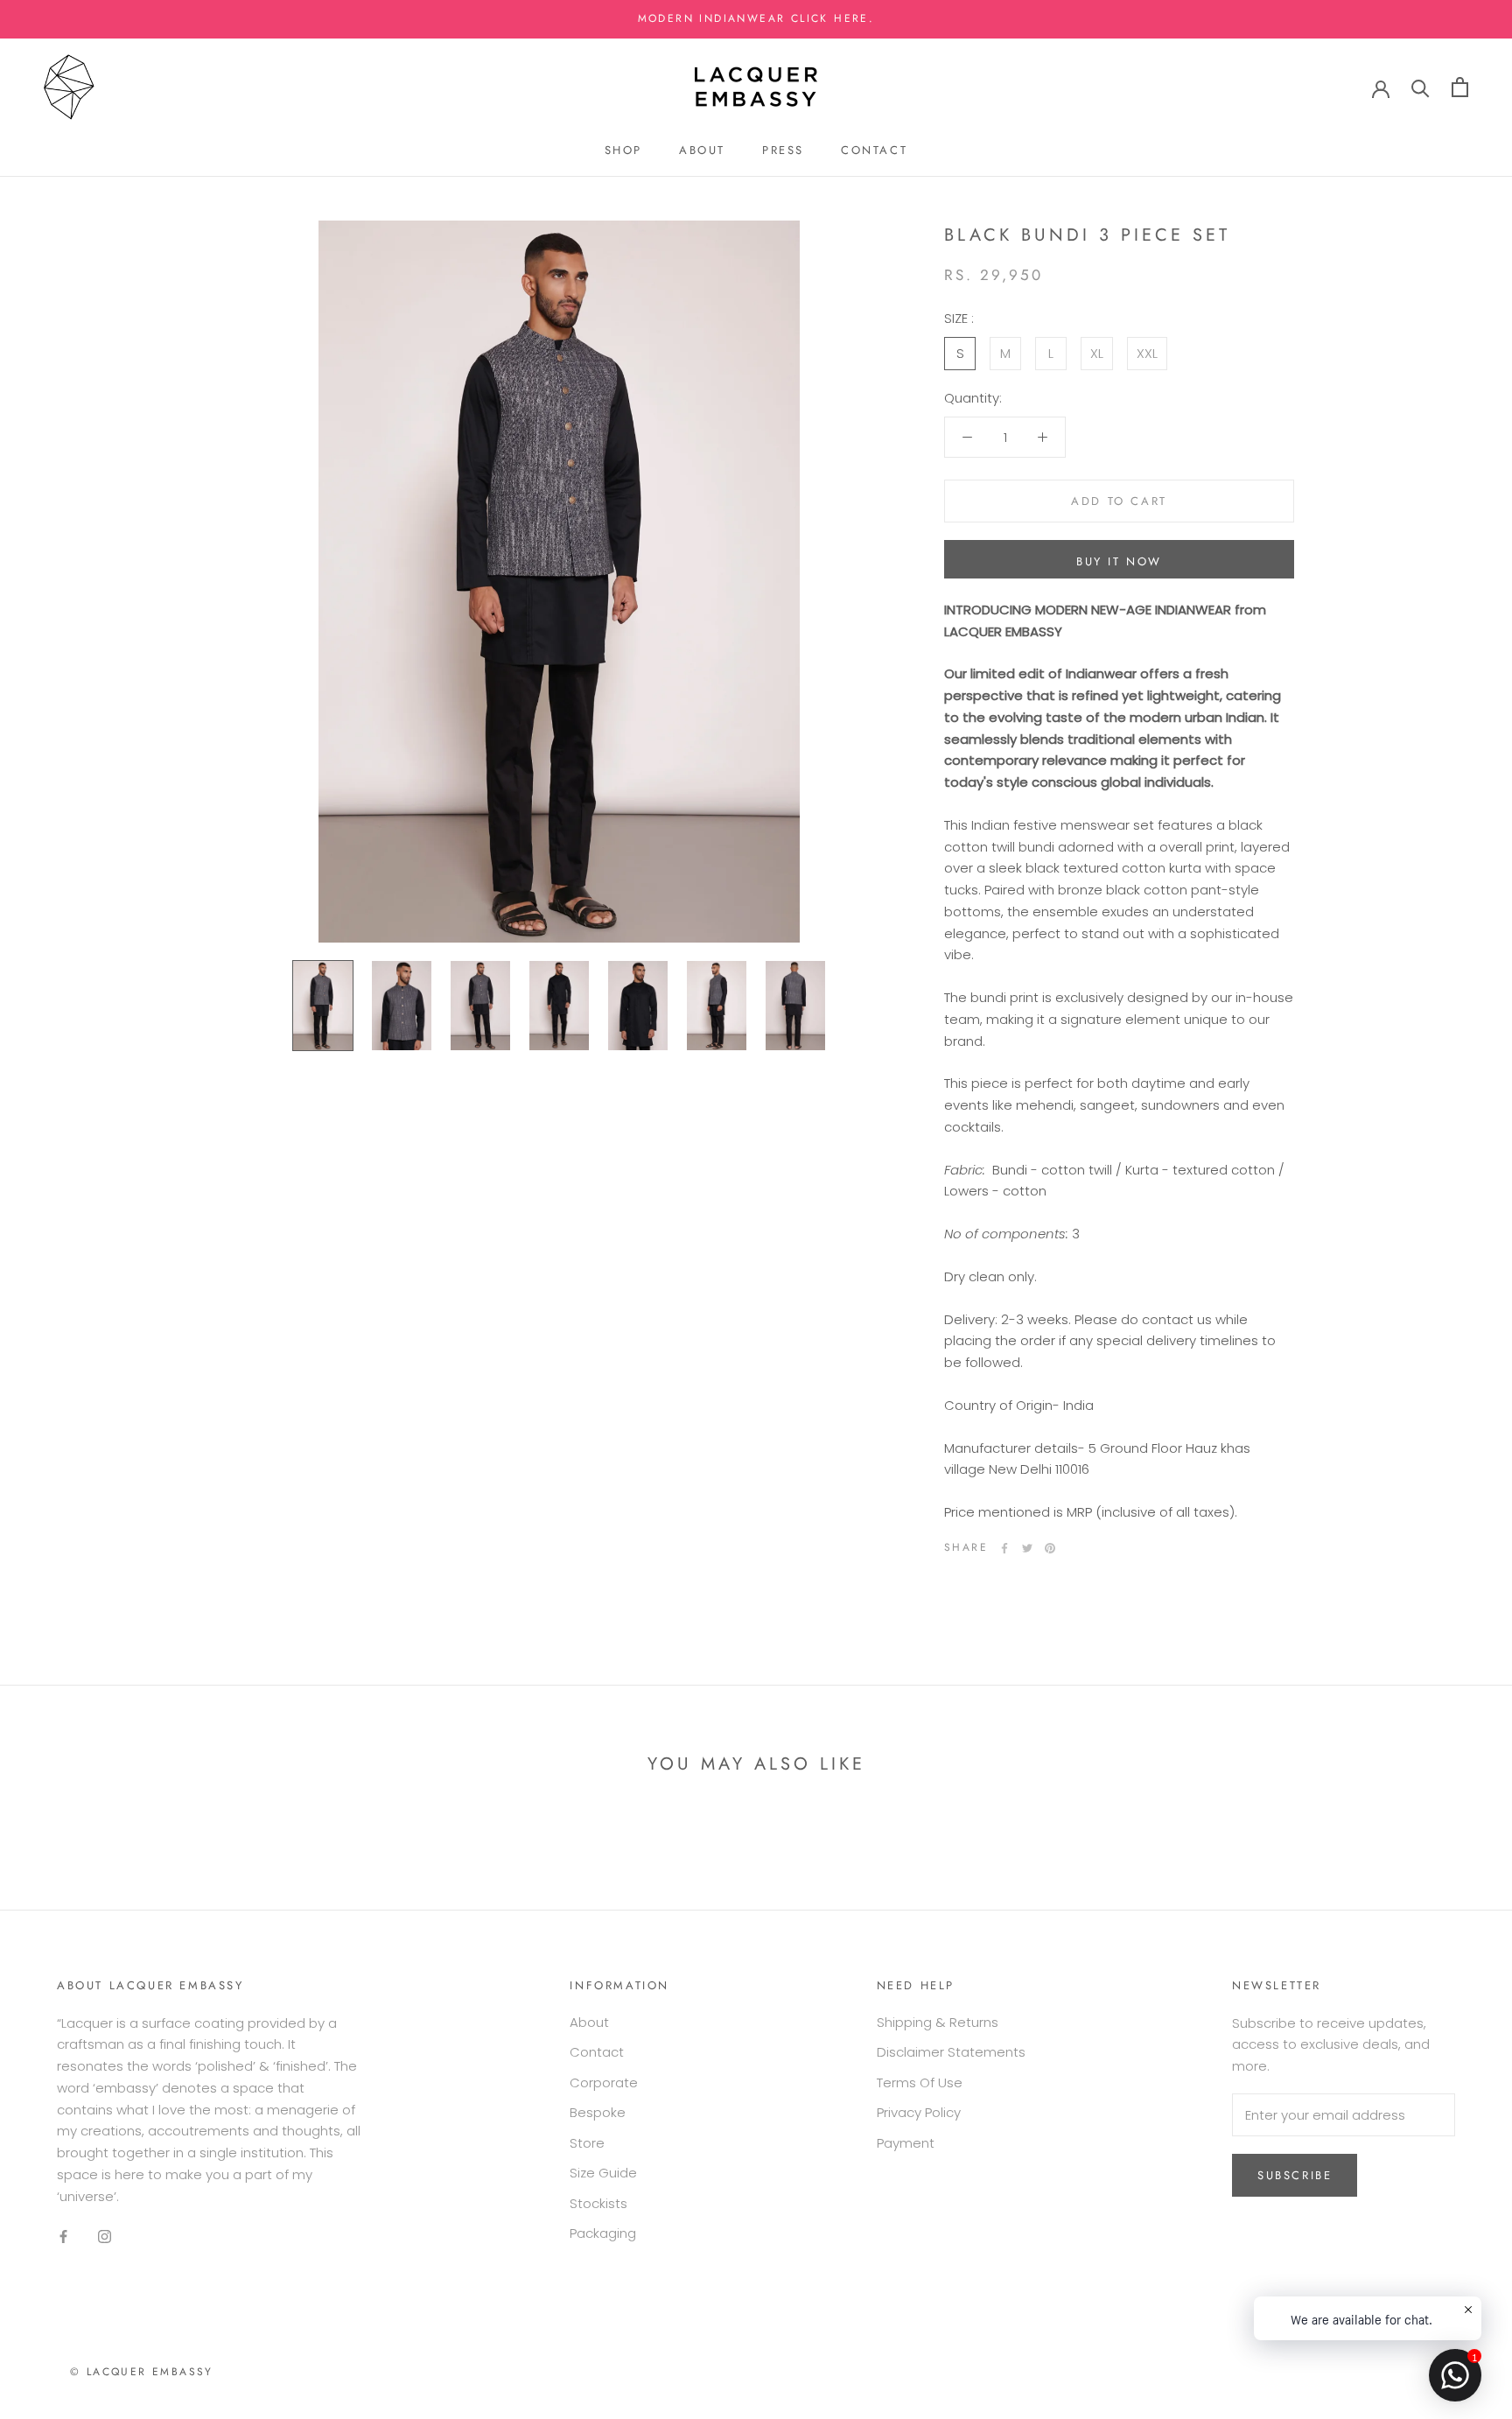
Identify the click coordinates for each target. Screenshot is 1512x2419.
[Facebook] (1004, 1548)
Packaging (603, 2233)
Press (783, 150)
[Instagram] (105, 2236)
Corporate (604, 2082)
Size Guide (603, 2173)
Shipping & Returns (938, 2022)
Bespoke (598, 2112)
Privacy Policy (919, 2112)
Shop (623, 150)
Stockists (598, 2203)
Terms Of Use (920, 2082)
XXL (1147, 352)
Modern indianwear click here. (756, 18)
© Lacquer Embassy (142, 2372)
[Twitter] (1027, 1548)
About (702, 150)
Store (587, 2143)
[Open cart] (1460, 87)
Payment (906, 2143)
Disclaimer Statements (951, 2052)
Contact (874, 150)
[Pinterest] (1050, 1548)
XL (1097, 352)
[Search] (1421, 87)
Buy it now (1119, 561)
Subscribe (1295, 2175)
